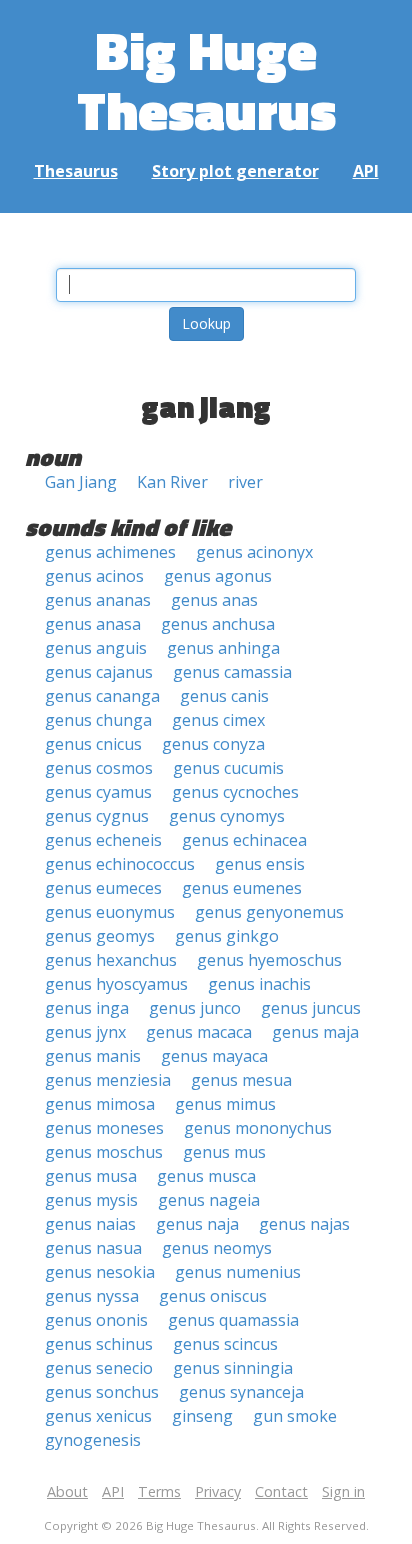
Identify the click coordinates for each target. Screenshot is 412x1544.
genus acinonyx (254, 552)
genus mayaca (214, 1056)
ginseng (202, 1416)
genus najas (304, 1224)
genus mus (224, 1152)
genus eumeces (103, 888)
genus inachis (259, 984)
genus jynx (85, 1032)
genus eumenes (242, 888)
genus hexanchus (111, 960)
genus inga (87, 1008)
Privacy (218, 1491)
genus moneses (104, 1128)
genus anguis (96, 648)
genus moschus (104, 1152)
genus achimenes (110, 552)
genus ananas (98, 600)
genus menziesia (108, 1080)
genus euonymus (110, 912)
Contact (281, 1491)
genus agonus (218, 576)
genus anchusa (218, 624)
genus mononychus (258, 1128)
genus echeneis (103, 840)
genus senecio (99, 1368)
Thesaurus (76, 171)
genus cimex (218, 720)
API (366, 171)
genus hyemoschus (269, 960)
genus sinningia (233, 1368)
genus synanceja (241, 1392)
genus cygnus (97, 816)
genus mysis (91, 1200)
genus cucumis (228, 768)
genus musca (206, 1176)
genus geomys (100, 936)
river (245, 482)
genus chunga (98, 720)
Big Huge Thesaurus (206, 79)
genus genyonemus (269, 912)
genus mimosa (100, 1104)
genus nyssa (92, 1296)
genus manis (93, 1056)
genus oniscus (213, 1296)
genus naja (197, 1224)
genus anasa (93, 624)
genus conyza (213, 744)
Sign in (343, 1491)
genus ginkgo (227, 936)
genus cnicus (93, 744)
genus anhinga (223, 648)
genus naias (90, 1224)
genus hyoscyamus (116, 984)
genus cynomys (227, 816)
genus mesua (241, 1080)
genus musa (91, 1176)
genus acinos (94, 576)
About (67, 1491)
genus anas (214, 600)
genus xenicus (98, 1416)
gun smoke (295, 1416)
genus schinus (99, 1344)
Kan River (172, 482)
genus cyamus (98, 792)
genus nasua (93, 1248)
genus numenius (238, 1272)
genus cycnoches (235, 792)
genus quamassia (233, 1320)
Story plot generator (235, 171)
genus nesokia (100, 1272)
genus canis (224, 696)
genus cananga (102, 696)
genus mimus (225, 1104)
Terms (159, 1491)
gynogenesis (93, 1440)
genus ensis (260, 864)
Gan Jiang (81, 482)
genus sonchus (102, 1392)
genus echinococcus (120, 864)
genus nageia (209, 1200)
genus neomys (217, 1248)
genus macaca (199, 1032)
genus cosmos (99, 768)
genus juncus (311, 1008)
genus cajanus (99, 672)
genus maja (315, 1032)
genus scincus (225, 1344)
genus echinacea (244, 840)
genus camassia (232, 672)
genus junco (195, 1008)
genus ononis (96, 1320)
